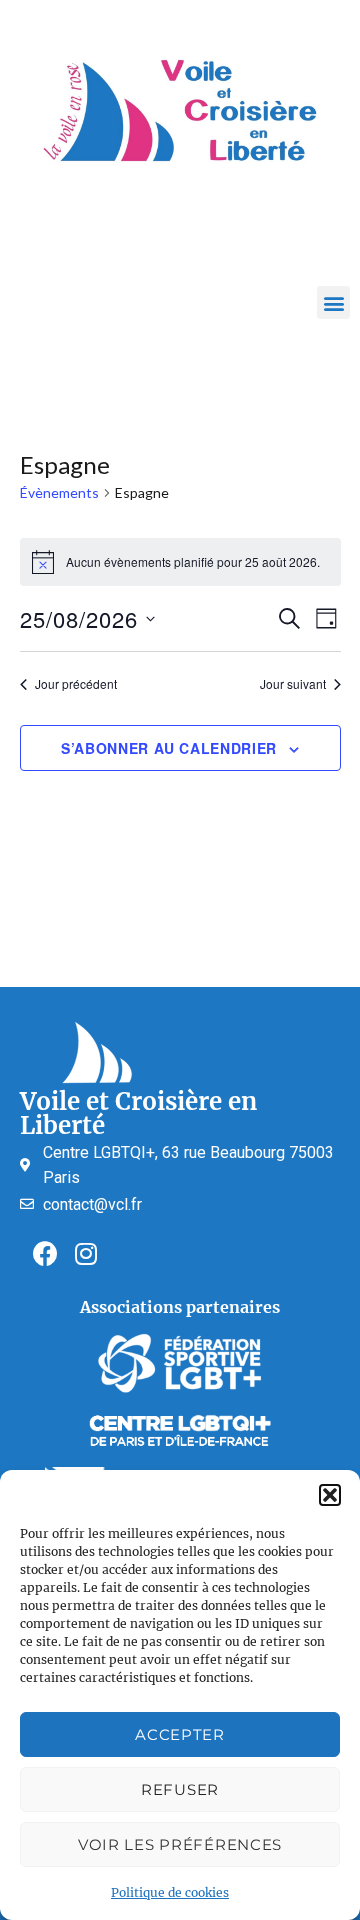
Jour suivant (293, 684)
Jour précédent (76, 684)
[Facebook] (45, 1254)
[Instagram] (86, 1254)
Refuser (180, 1789)
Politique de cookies (170, 1892)
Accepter (180, 1734)
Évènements (59, 492)
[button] (330, 1495)
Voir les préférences (180, 1844)
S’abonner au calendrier (169, 748)
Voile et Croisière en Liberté (138, 1113)
